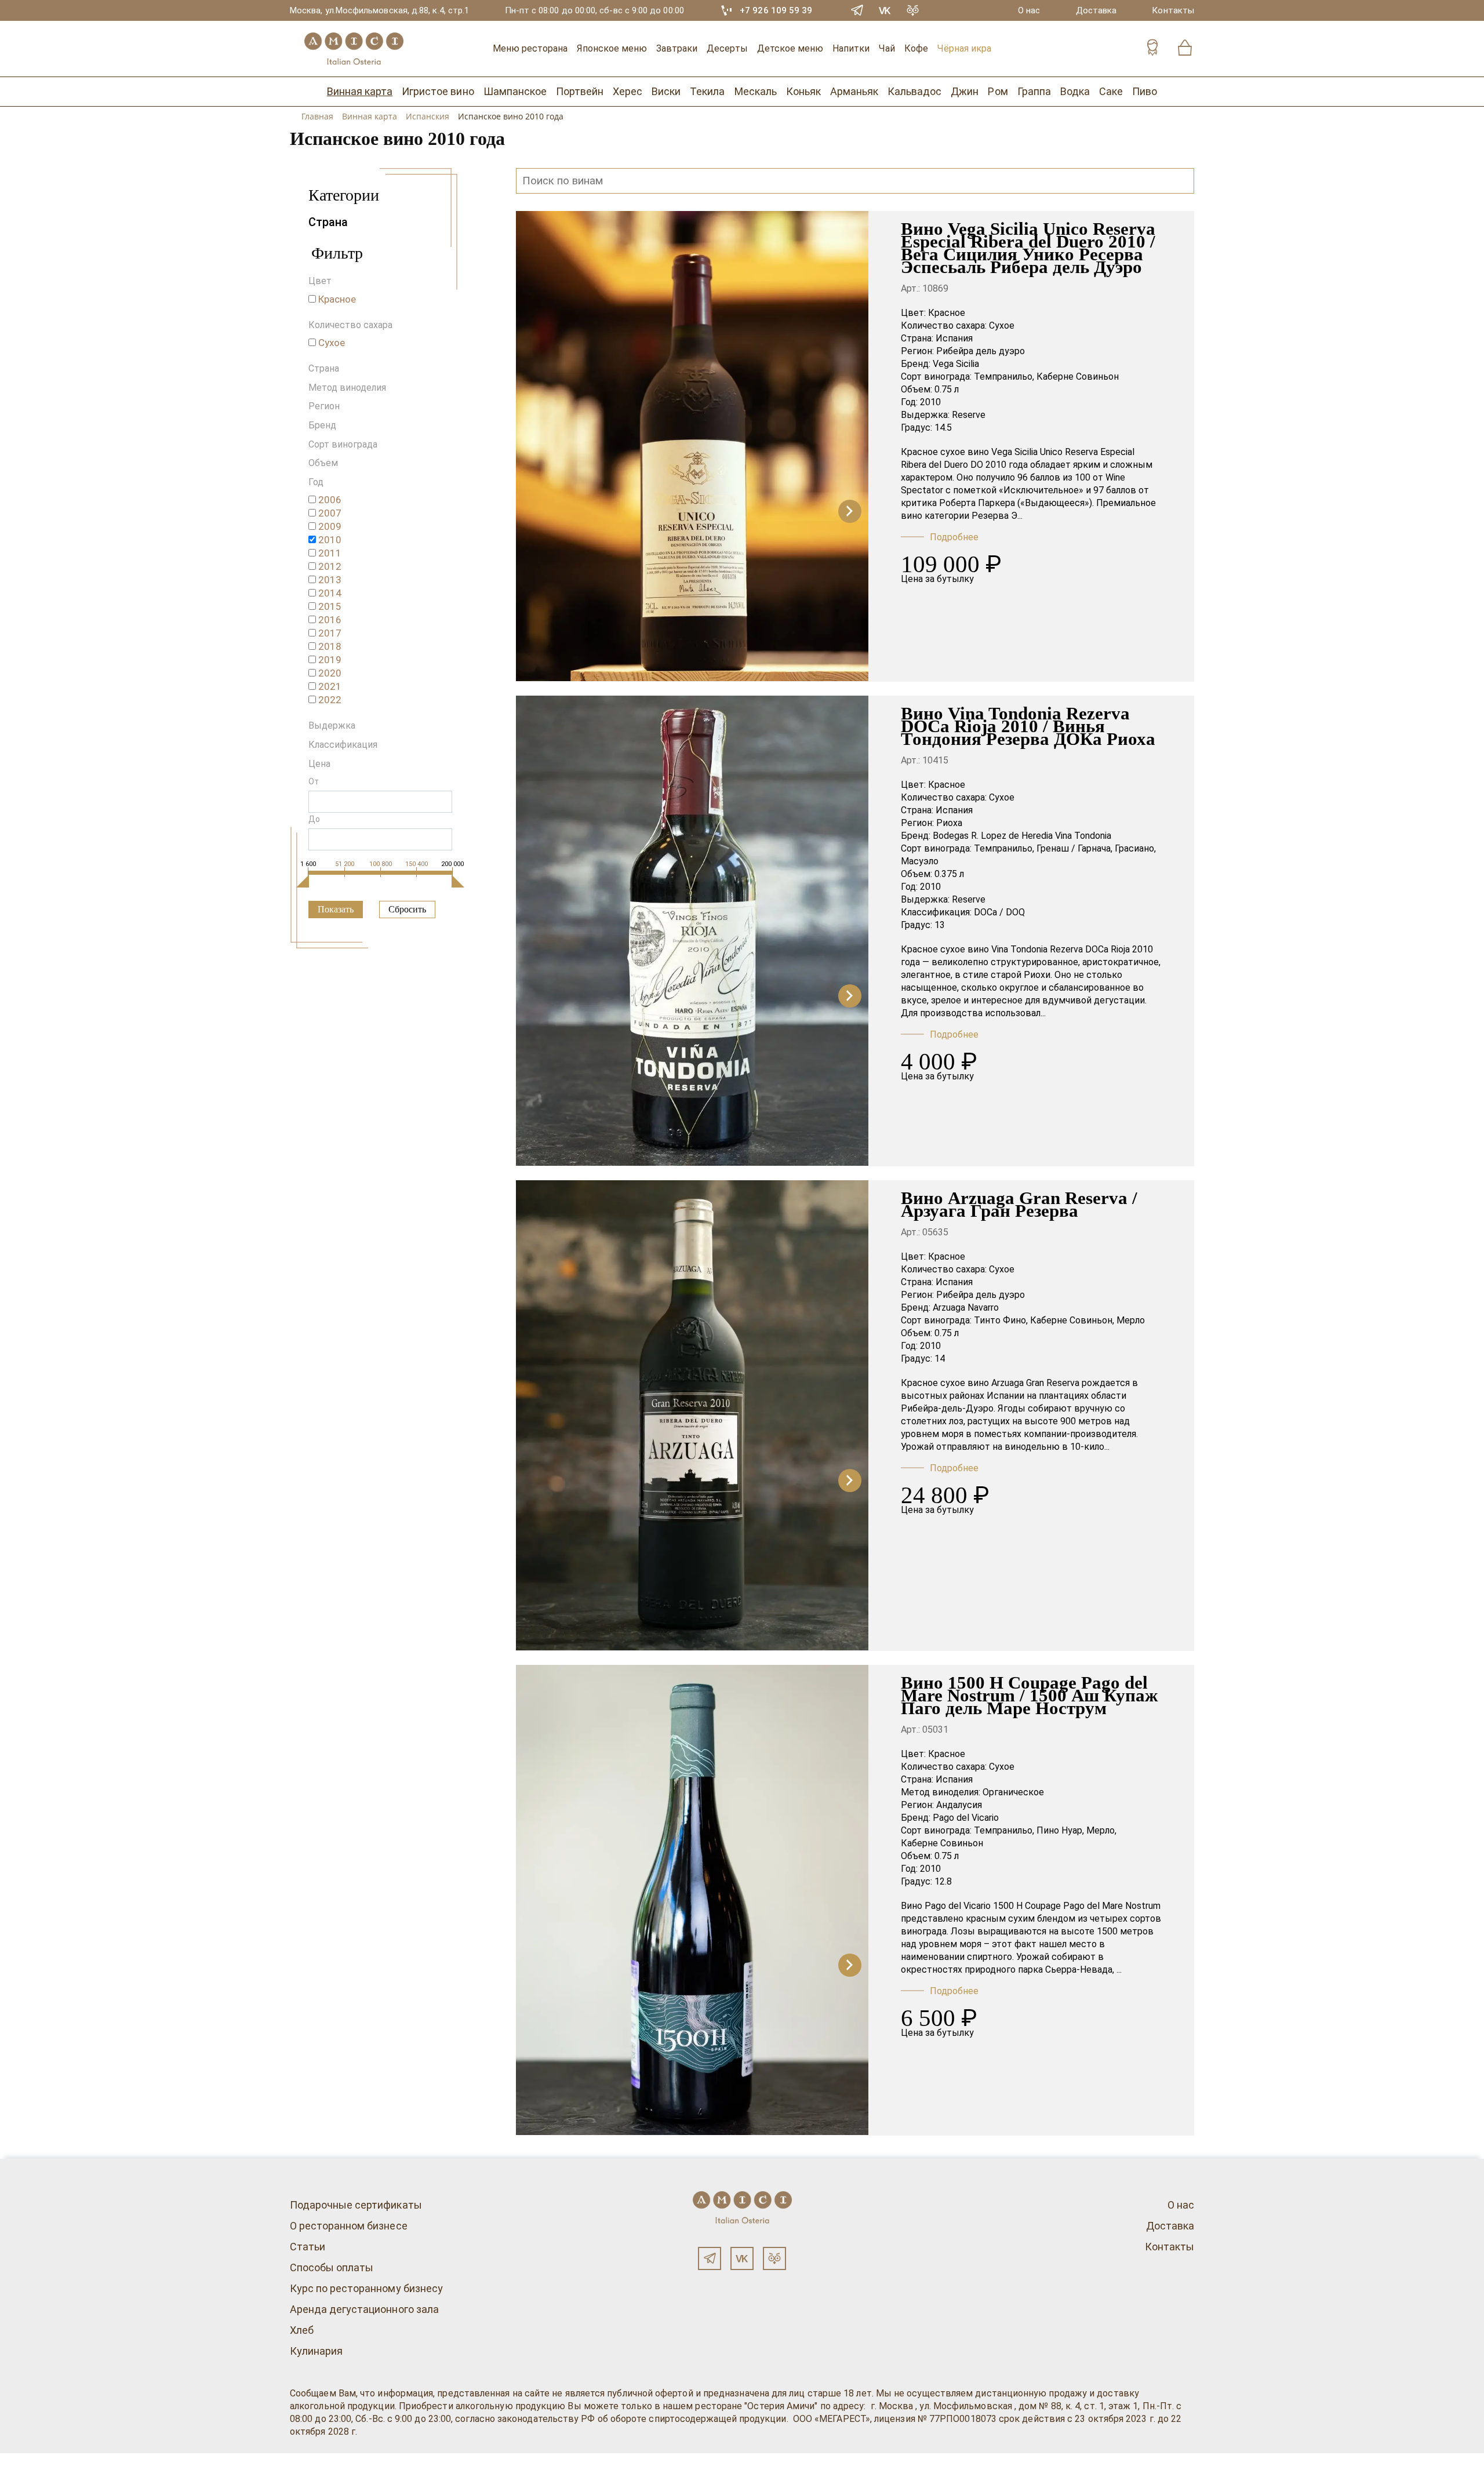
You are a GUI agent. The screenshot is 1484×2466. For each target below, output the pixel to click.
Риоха (949, 823)
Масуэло (920, 861)
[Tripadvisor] (913, 10)
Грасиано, (1135, 848)
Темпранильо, (1004, 377)
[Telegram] (857, 10)
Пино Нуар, (1060, 1830)
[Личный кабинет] (1152, 49)
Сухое (1002, 325)
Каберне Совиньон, (1072, 1320)
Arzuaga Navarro (966, 1307)
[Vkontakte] (885, 10)
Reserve (969, 415)
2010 (930, 402)
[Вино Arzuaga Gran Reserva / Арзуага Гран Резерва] (692, 1492)
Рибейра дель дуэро (981, 351)
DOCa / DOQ (999, 912)
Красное (947, 313)
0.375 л (949, 874)
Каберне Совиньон (1078, 377)
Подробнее (954, 537)
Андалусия (959, 1805)
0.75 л (947, 389)
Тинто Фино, (1001, 1320)
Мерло (1131, 1320)
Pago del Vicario (966, 1818)
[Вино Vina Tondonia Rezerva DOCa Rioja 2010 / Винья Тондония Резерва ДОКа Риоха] (692, 1007)
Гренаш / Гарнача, (1074, 848)
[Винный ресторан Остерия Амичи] (354, 49)
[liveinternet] (26, 2460)
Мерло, (1101, 1830)
